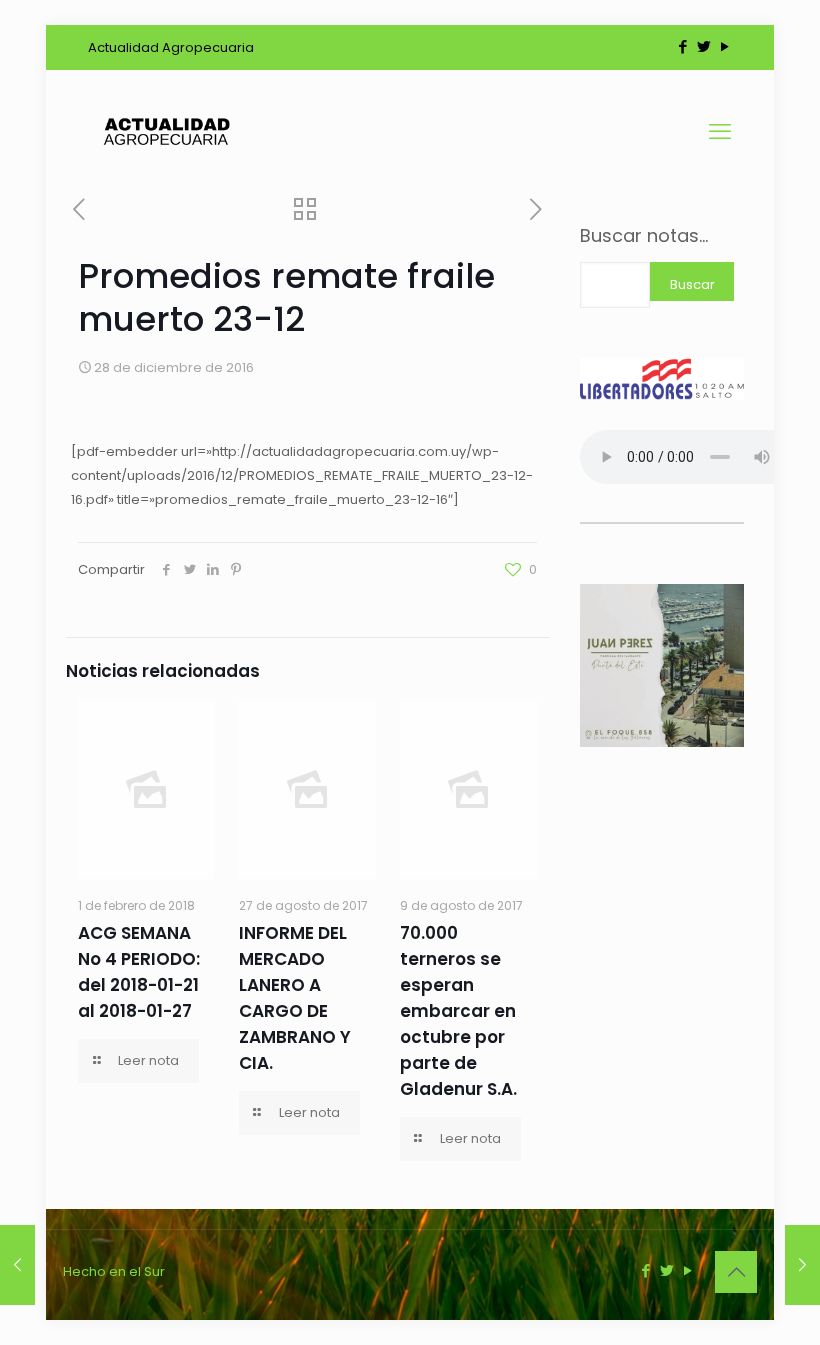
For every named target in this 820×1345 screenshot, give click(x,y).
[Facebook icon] (682, 46)
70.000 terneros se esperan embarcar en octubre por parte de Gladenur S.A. (458, 1011)
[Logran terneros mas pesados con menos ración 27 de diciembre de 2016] (17, 1265)
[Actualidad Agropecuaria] (165, 132)
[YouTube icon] (724, 46)
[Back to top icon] (736, 1272)
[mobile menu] (720, 132)
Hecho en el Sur (114, 1271)
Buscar (692, 284)
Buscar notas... (644, 236)
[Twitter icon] (703, 46)
